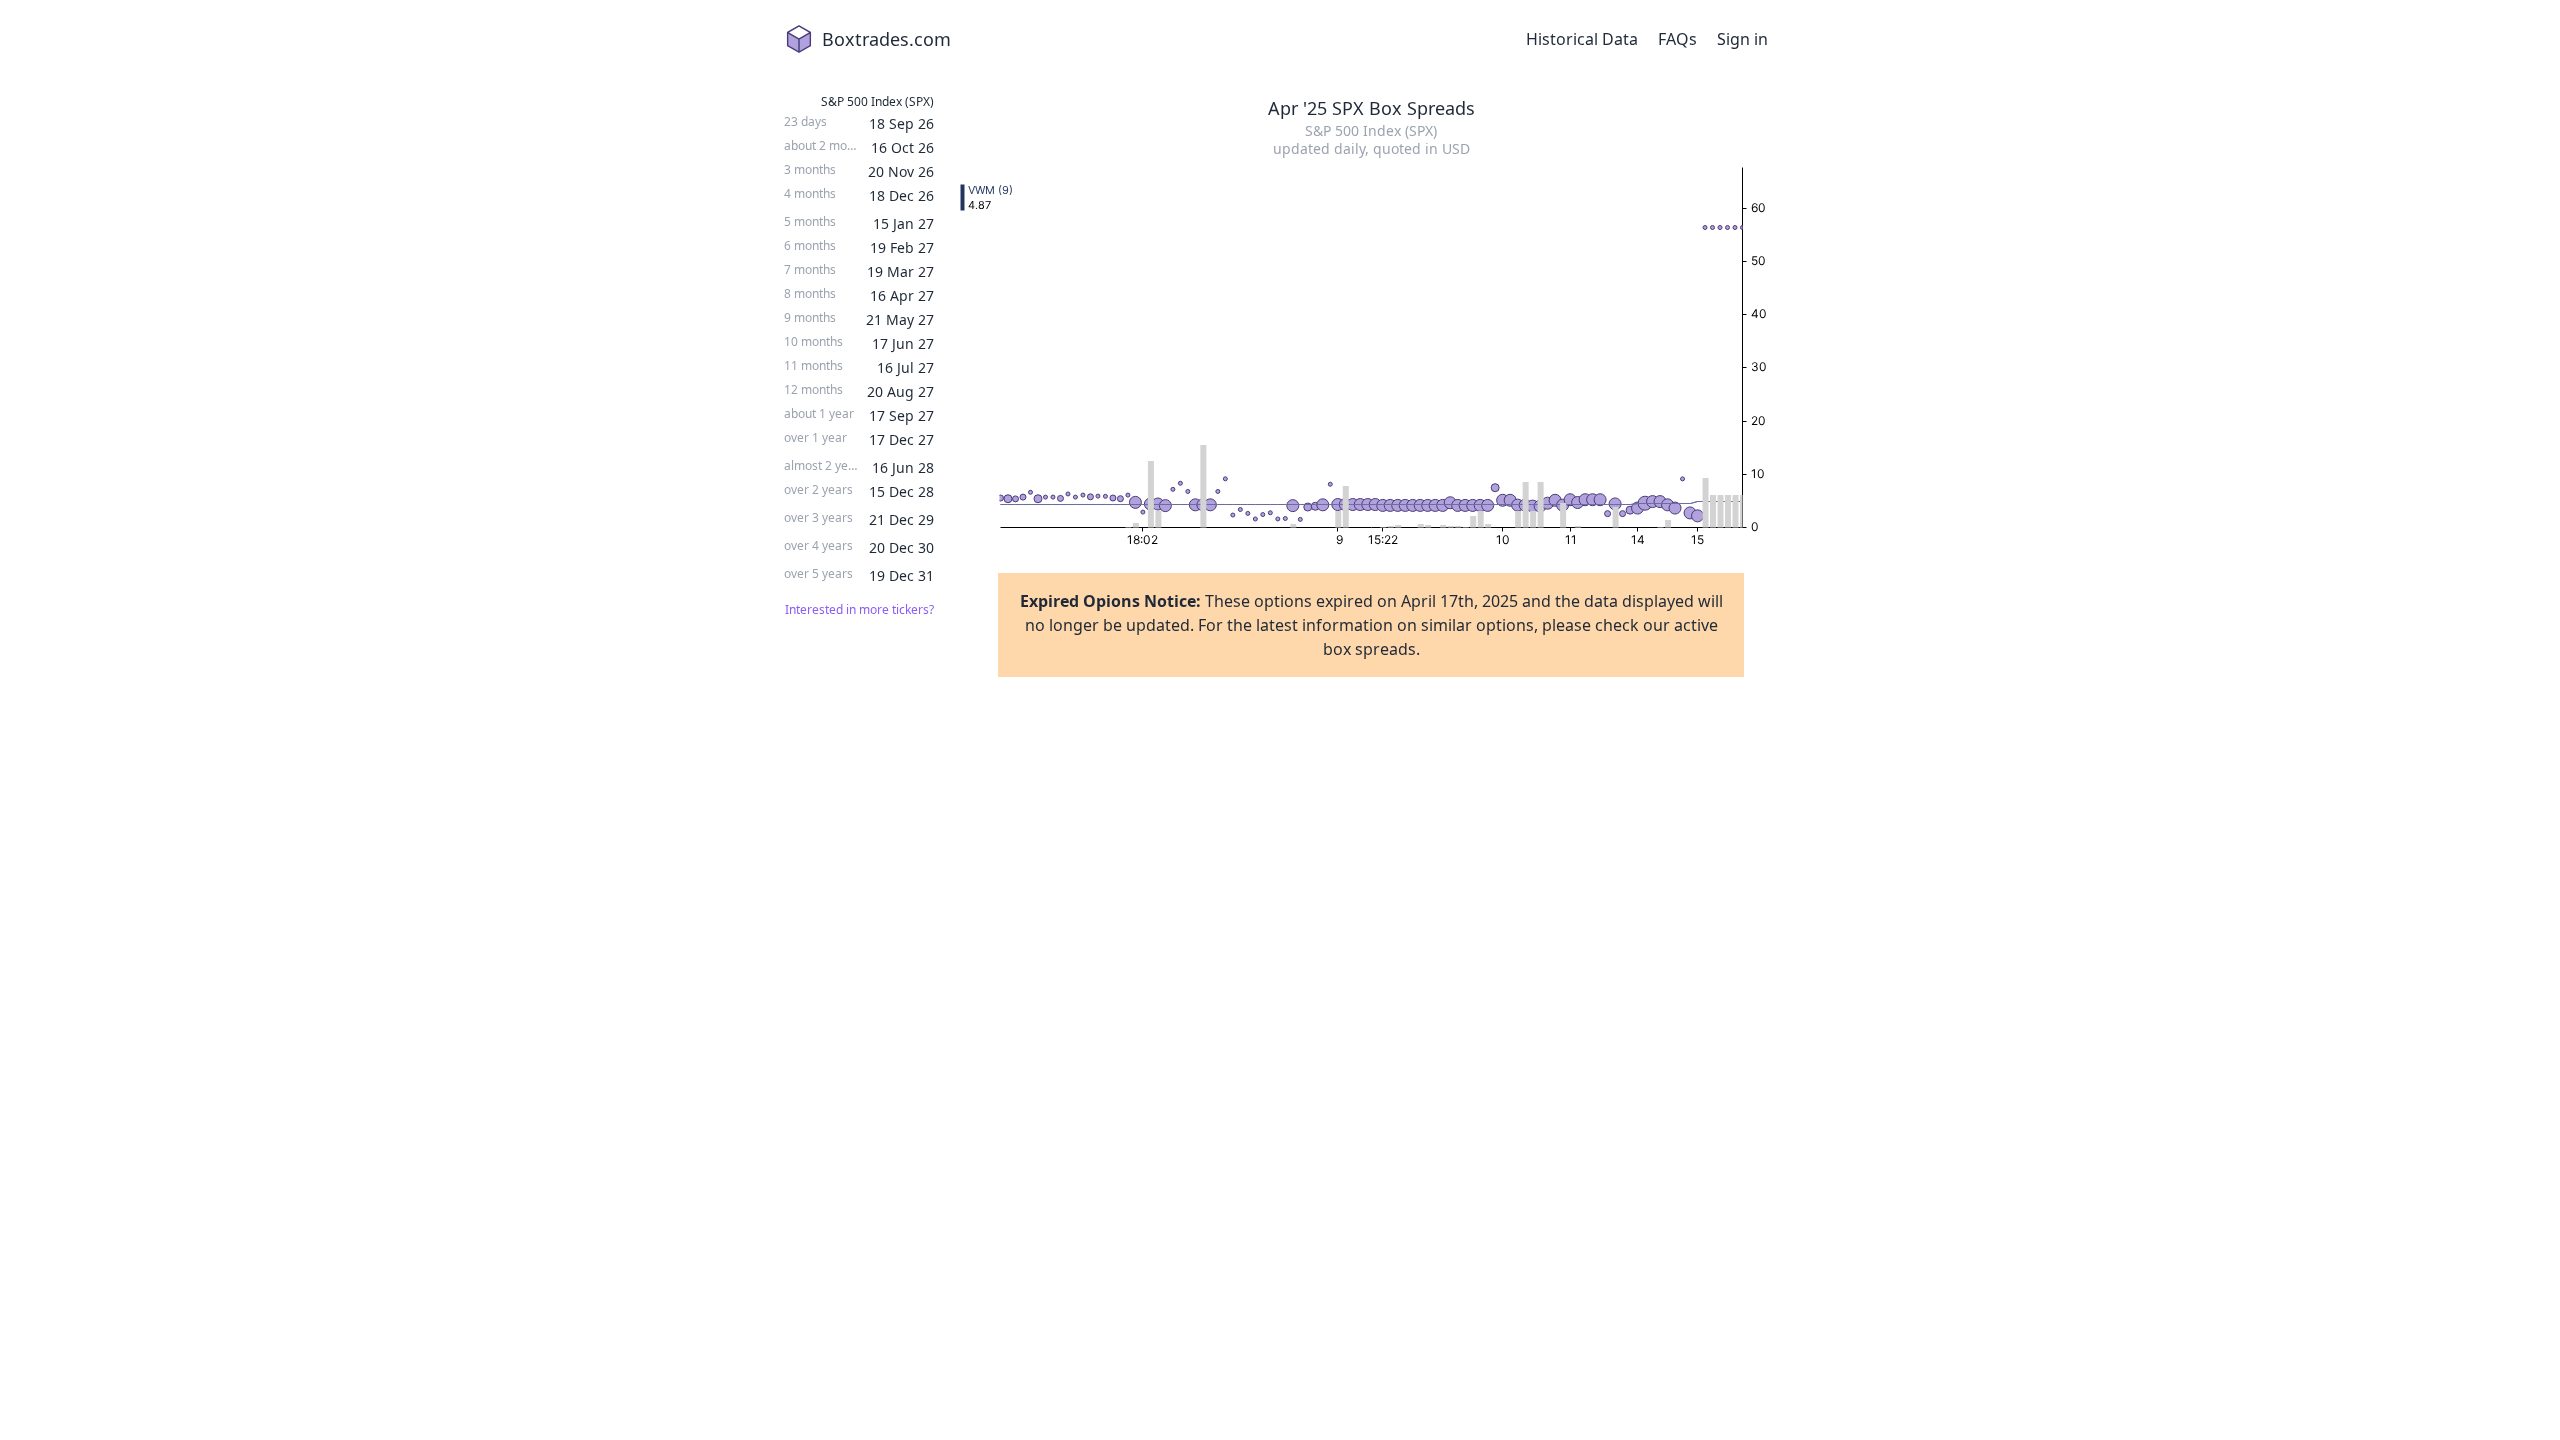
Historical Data (1582, 39)
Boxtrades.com (886, 39)
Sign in (1742, 39)
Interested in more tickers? (859, 610)
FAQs (1677, 39)
